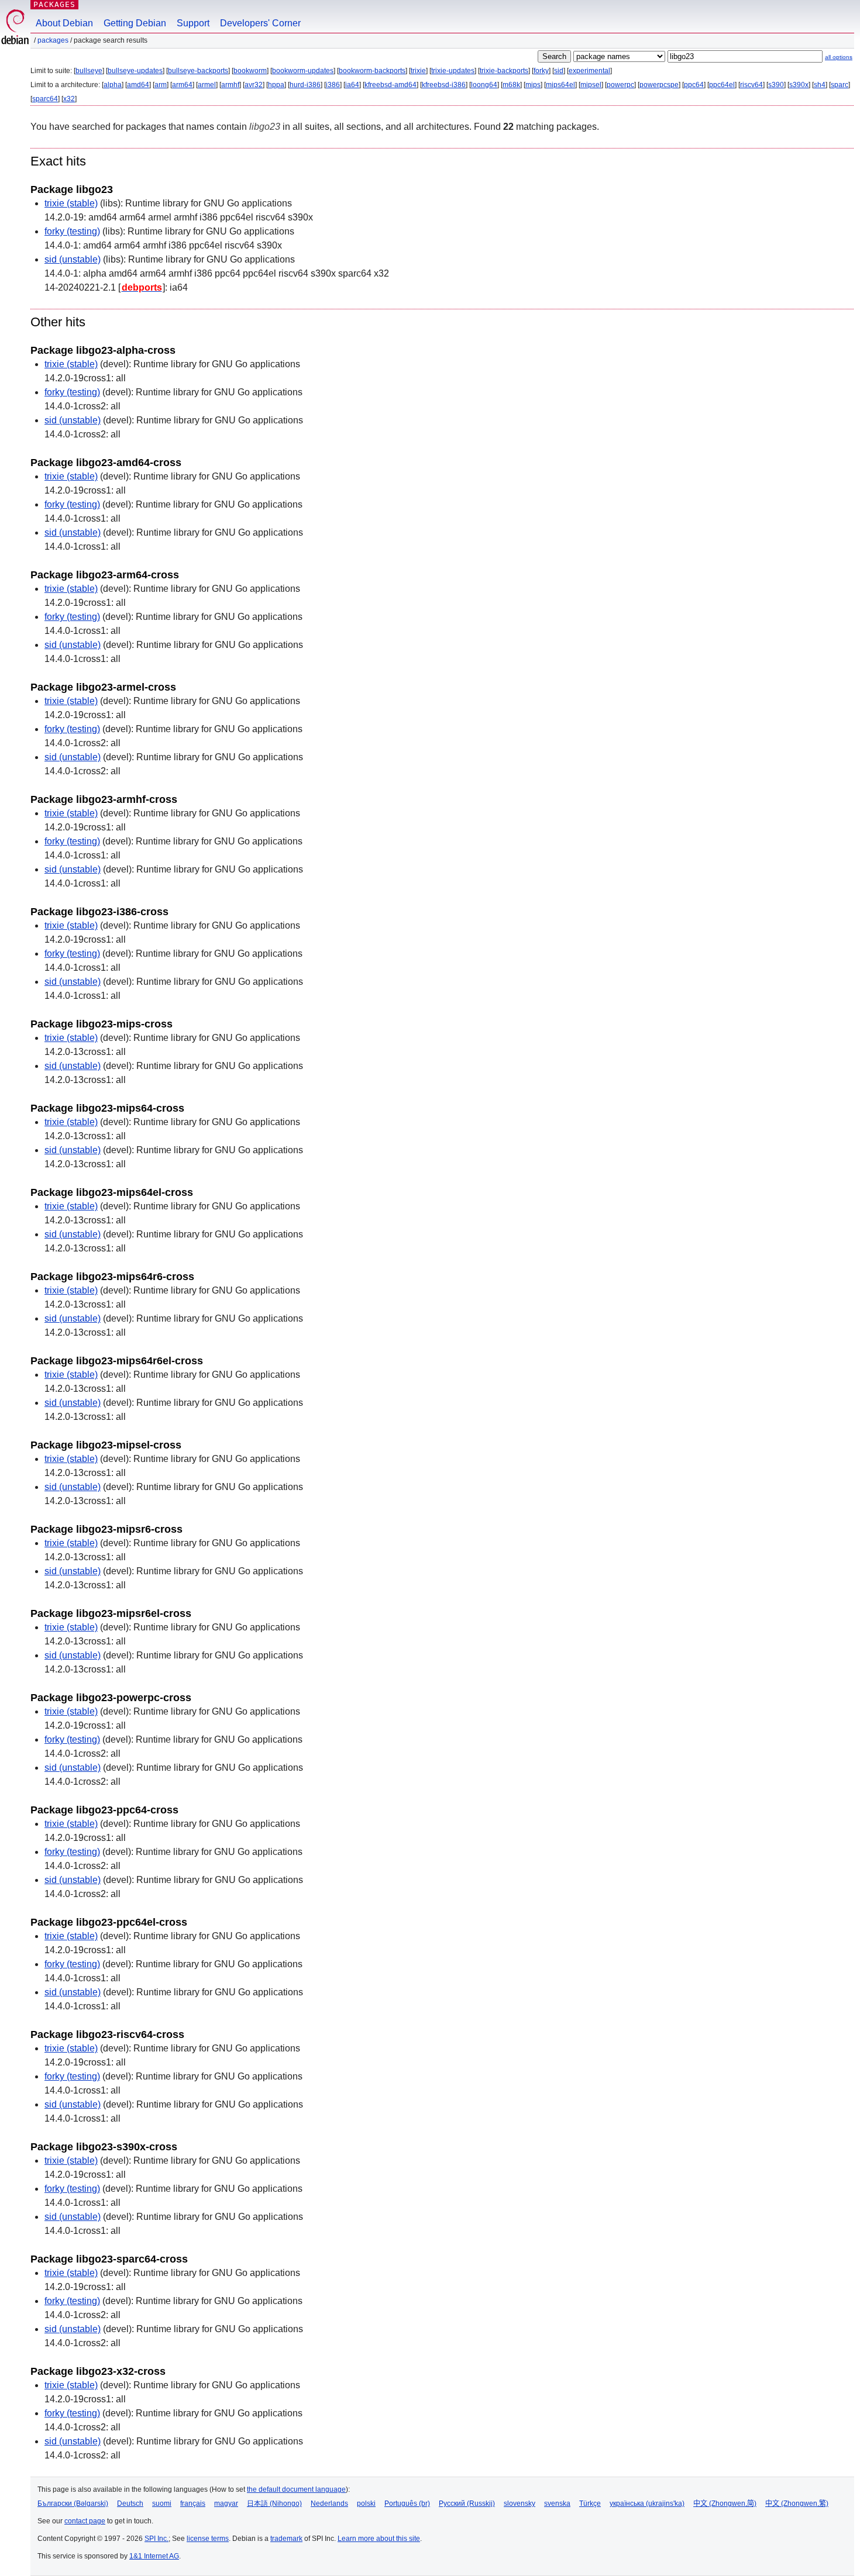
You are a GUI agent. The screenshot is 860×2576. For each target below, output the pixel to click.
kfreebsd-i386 (444, 85)
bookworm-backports (372, 71)
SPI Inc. (156, 2539)
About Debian (64, 23)
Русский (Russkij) (467, 2503)
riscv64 (751, 85)
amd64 (138, 85)
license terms (208, 2539)
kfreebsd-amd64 (391, 85)
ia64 (352, 85)
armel (207, 85)
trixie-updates (453, 71)
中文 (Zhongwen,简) (725, 2503)
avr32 (254, 85)
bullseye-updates (135, 71)
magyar (226, 2503)
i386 (333, 85)
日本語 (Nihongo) (274, 2503)
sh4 (820, 85)
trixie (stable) (71, 203)
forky (541, 71)
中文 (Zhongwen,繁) (797, 2503)
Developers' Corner (260, 23)
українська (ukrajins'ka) (647, 2503)
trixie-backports (504, 71)
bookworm (250, 71)
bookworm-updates (303, 71)
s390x (799, 85)
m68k (511, 85)
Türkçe (590, 2503)
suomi (162, 2503)
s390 (776, 85)
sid (559, 71)
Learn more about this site (379, 2539)
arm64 (182, 85)
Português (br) (407, 2503)
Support (193, 23)
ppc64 (694, 85)
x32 (69, 99)
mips (533, 85)
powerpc (620, 85)
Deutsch (130, 2503)
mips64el (560, 85)
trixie (418, 71)
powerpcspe (659, 85)
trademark (286, 2539)
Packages (54, 4)
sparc (840, 85)
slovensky (520, 2503)
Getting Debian (135, 23)
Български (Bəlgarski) (73, 2503)
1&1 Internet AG (154, 2556)
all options (839, 57)
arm (161, 85)
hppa (276, 85)
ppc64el (722, 85)
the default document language (296, 2489)
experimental (589, 71)
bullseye (89, 71)
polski (366, 2503)
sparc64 (45, 99)
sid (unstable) (73, 259)
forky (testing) (72, 231)
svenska (557, 2503)
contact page (85, 2521)
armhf (230, 85)
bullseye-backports (198, 71)
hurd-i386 (305, 85)
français (193, 2503)
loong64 (484, 85)
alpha (113, 85)
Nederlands (329, 2503)
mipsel (591, 85)
